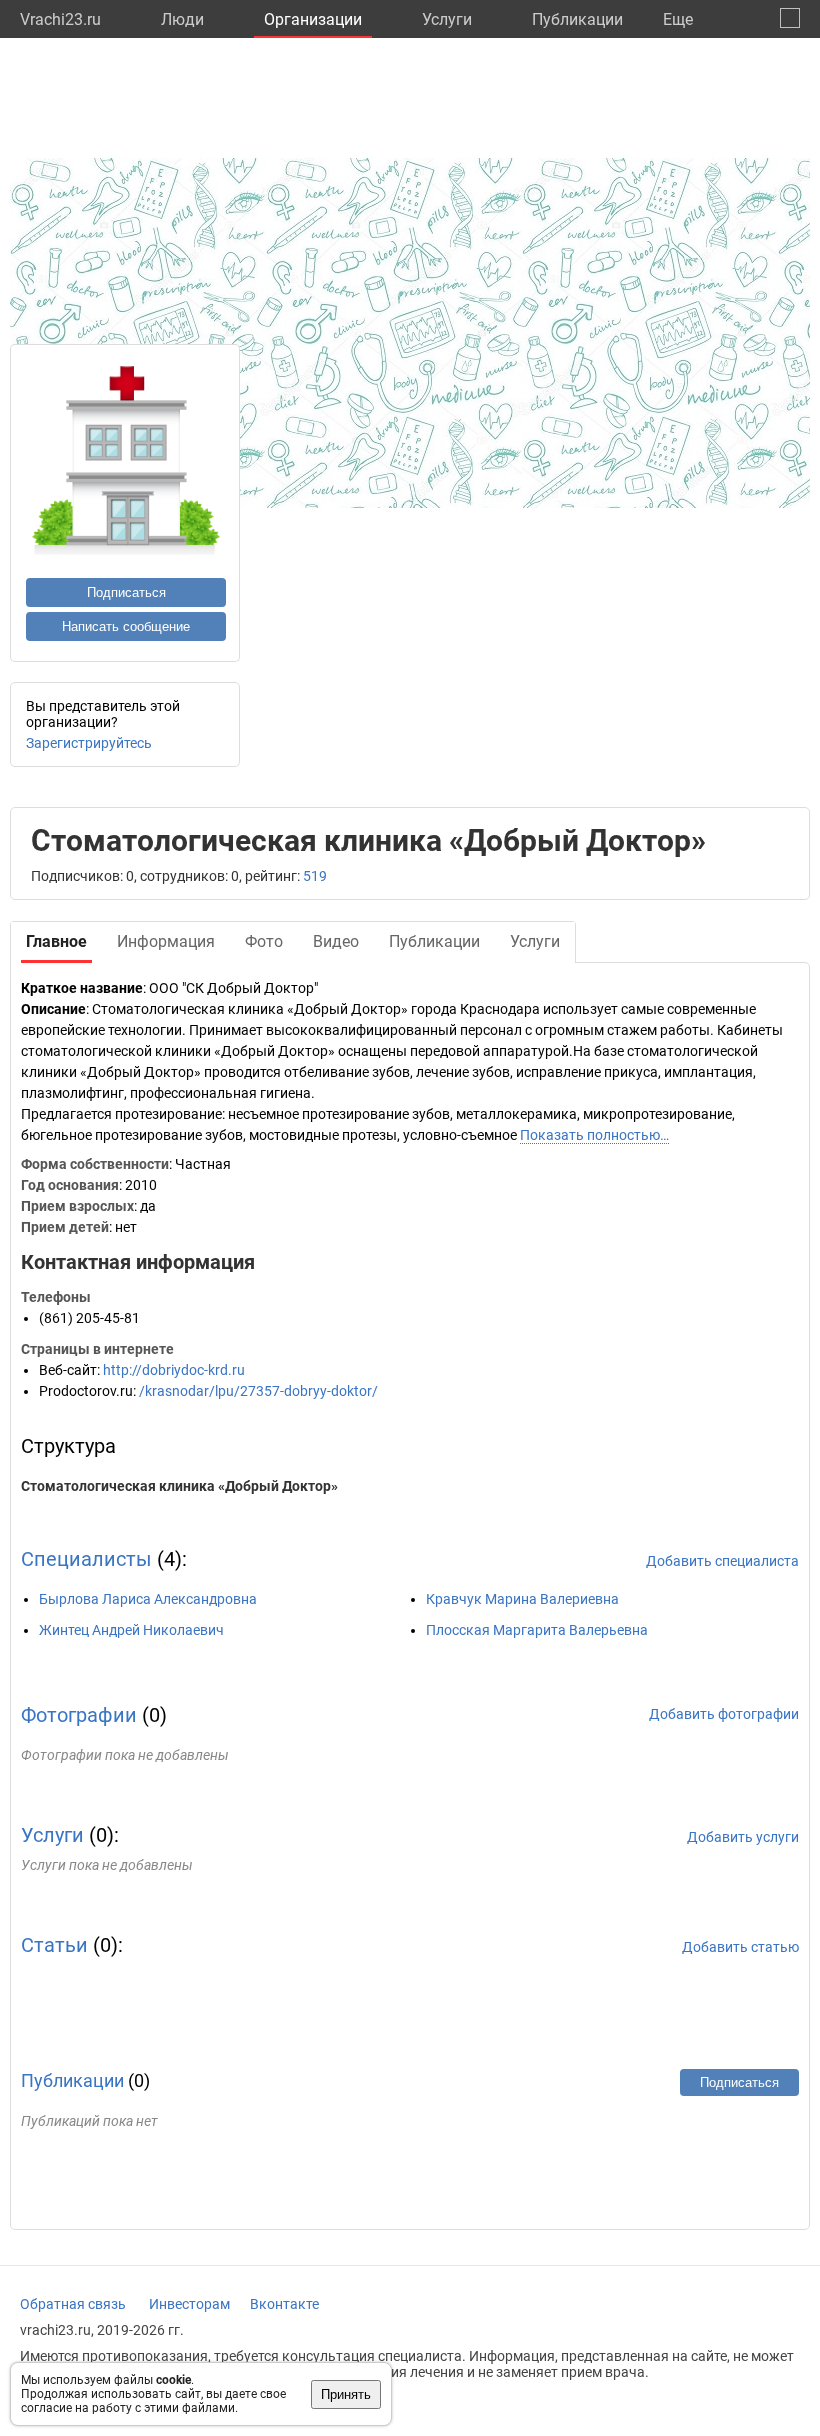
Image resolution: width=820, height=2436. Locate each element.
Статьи (54, 1945)
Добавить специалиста (722, 1561)
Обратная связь (73, 2304)
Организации (313, 19)
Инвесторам (189, 2304)
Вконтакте (284, 2304)
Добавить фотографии (724, 1714)
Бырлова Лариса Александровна (148, 1599)
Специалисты (86, 1559)
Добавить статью (740, 1947)
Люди (182, 19)
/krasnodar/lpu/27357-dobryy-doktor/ (258, 1391)
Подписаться (126, 592)
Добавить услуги (743, 1837)
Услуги (447, 19)
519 (315, 876)
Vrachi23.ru (60, 19)
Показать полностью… (594, 1135)
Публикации (577, 19)
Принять (346, 2394)
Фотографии (79, 1715)
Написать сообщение (126, 626)
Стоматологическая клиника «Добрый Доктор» (179, 1486)
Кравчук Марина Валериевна (522, 1599)
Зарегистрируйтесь (89, 743)
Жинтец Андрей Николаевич (131, 1630)
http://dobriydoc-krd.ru (174, 1370)
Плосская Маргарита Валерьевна (537, 1630)
